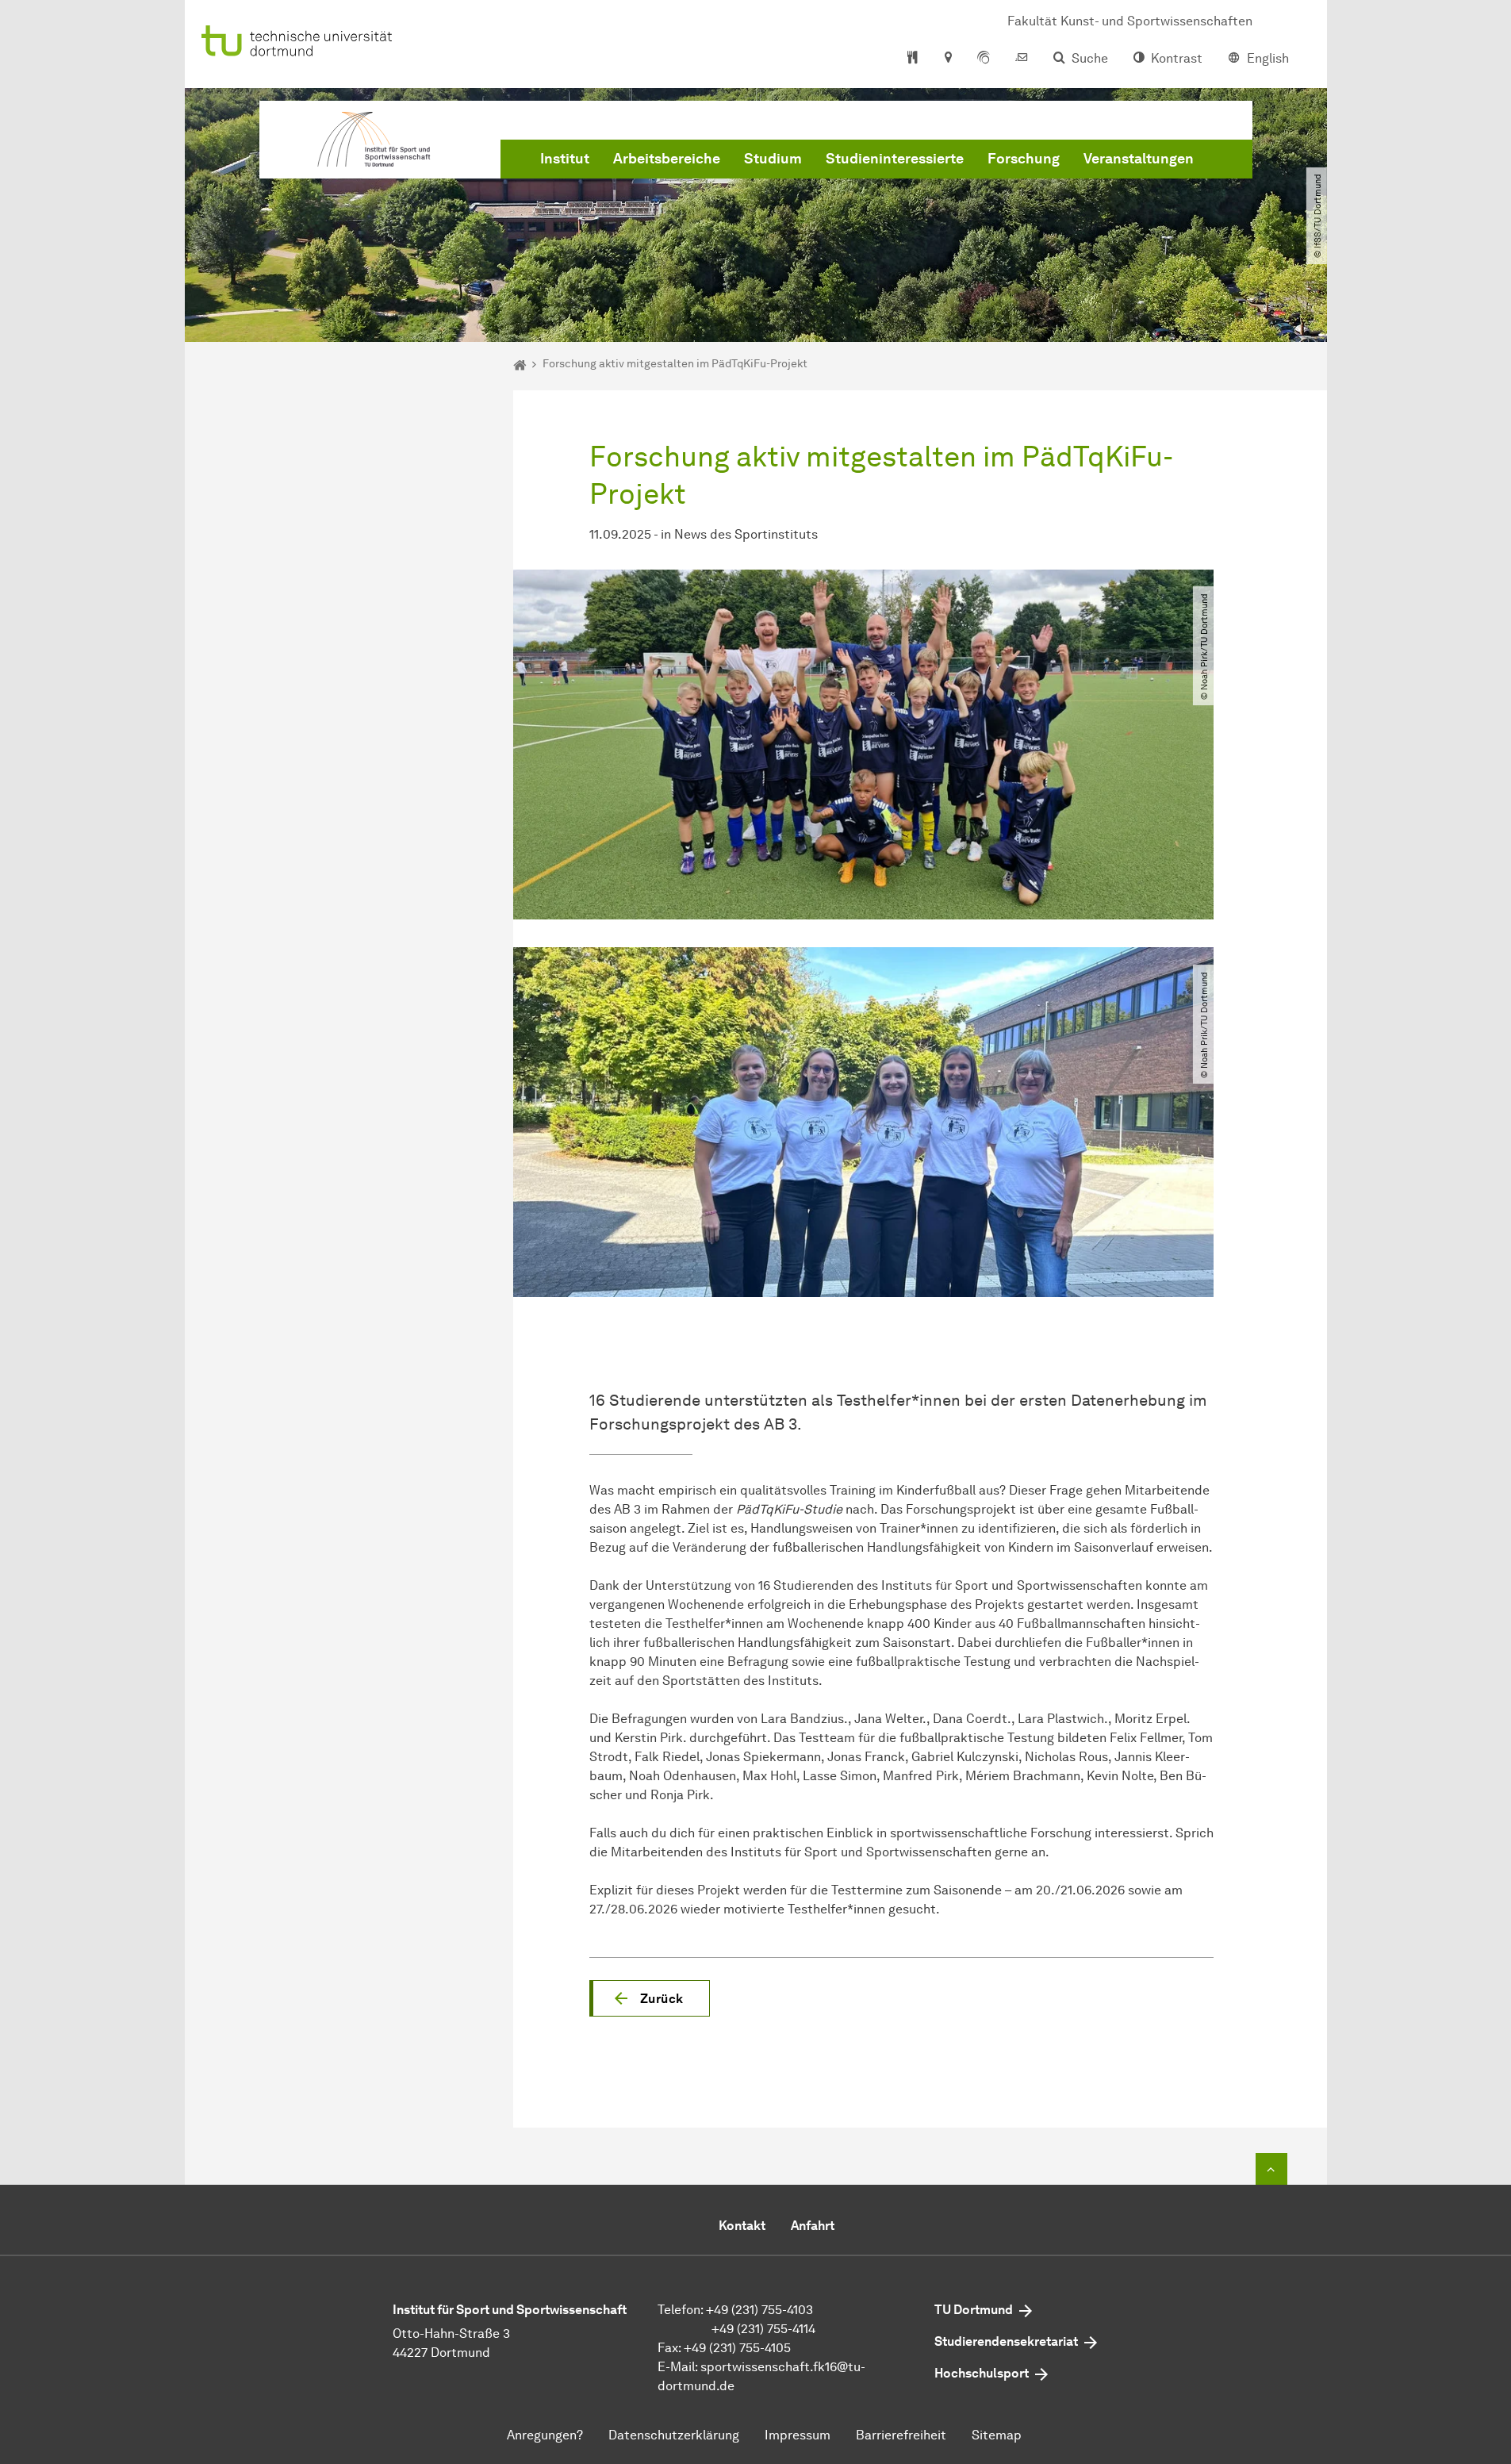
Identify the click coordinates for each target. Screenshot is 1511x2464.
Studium (773, 159)
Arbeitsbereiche (667, 159)
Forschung (1024, 159)
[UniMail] (1022, 59)
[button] (650, 1998)
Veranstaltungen (1139, 159)
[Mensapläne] (913, 59)
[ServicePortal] (984, 59)
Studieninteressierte (895, 159)
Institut (565, 159)
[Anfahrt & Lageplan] (947, 59)
